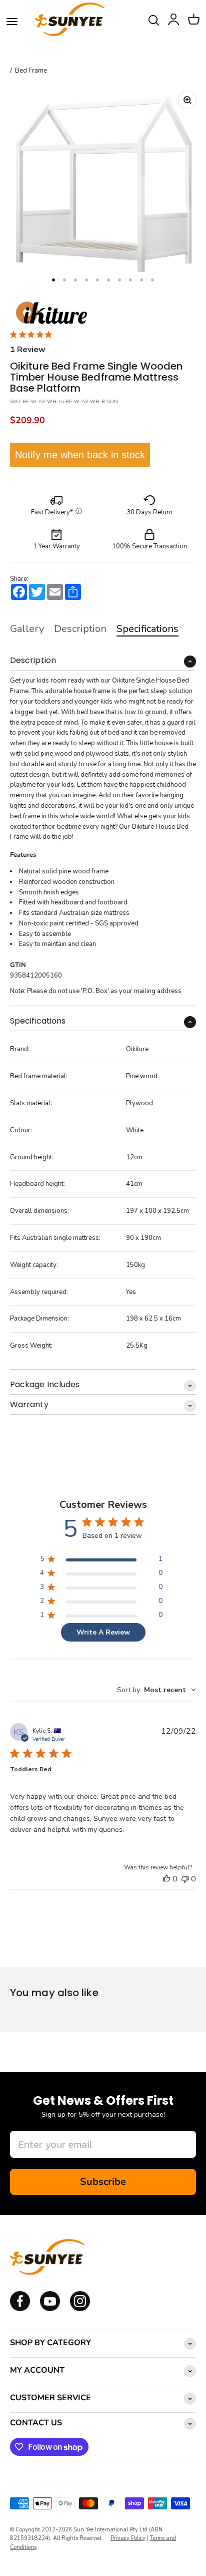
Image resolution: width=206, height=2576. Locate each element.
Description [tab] (80, 629)
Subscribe (103, 2182)
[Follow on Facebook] (20, 2309)
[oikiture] (51, 313)
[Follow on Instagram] (50, 2309)
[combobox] (156, 1690)
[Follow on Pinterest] (80, 2309)
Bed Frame (31, 71)
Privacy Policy (128, 2538)
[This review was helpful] (166, 1879)
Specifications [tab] (147, 629)
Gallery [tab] (27, 629)
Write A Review (103, 1632)
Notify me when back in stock (80, 455)
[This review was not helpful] (185, 1879)
